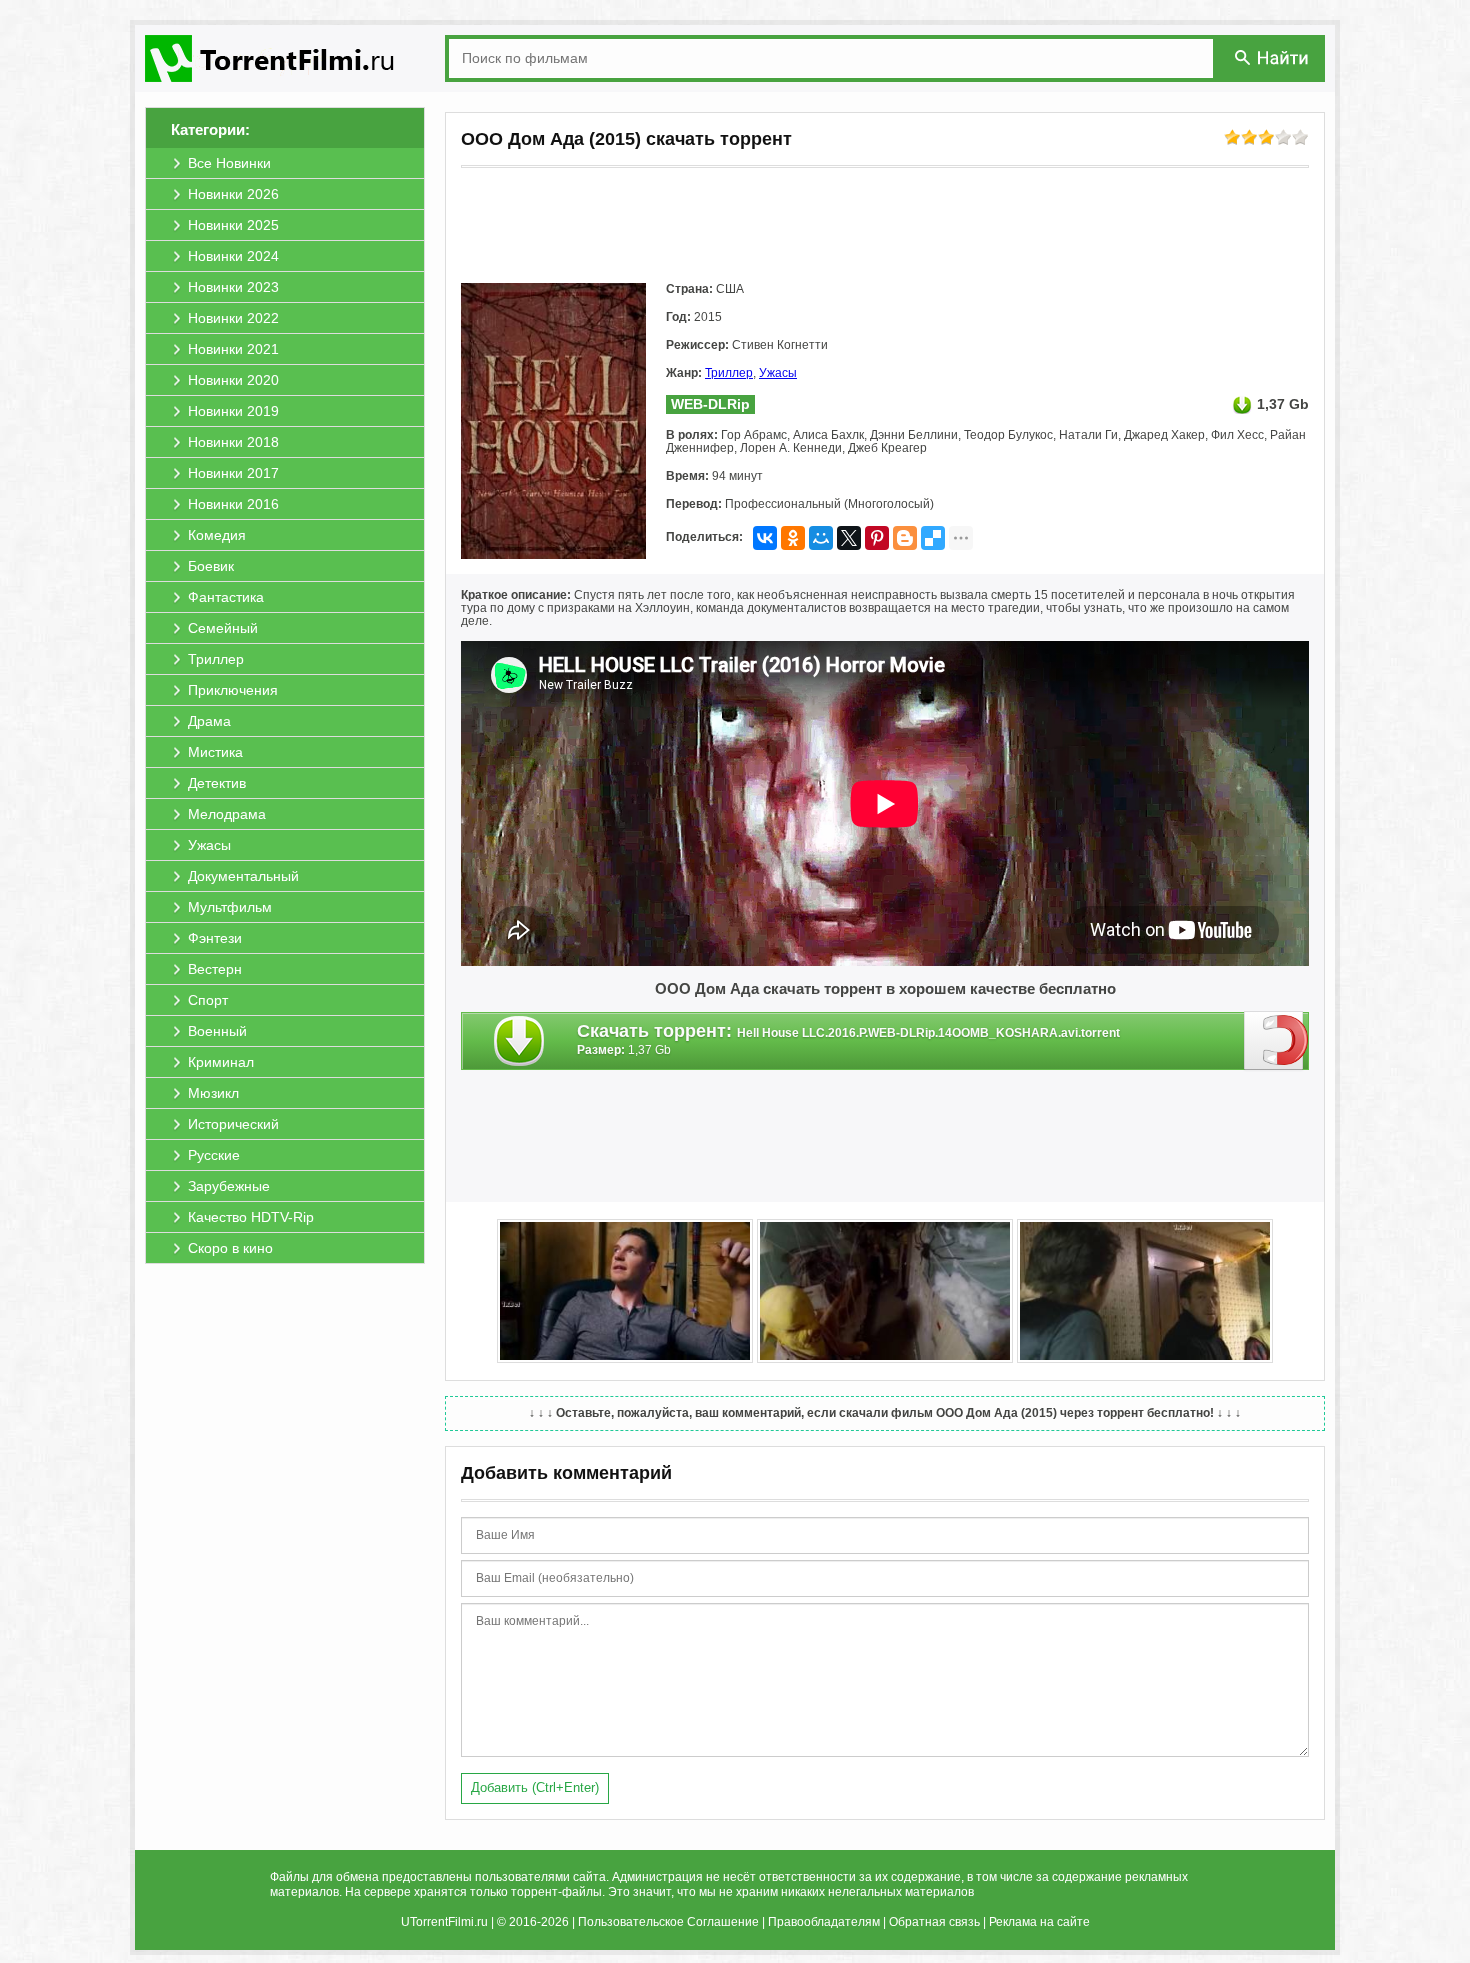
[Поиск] (1273, 57)
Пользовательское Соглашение (668, 1922)
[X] (849, 538)
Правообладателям (824, 1922)
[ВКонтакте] (765, 538)
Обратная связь (934, 1922)
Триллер (729, 373)
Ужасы (778, 373)
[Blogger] (905, 538)
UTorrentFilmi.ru (444, 1922)
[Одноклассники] (793, 538)
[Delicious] (933, 538)
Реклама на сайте (1039, 1922)
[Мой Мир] (821, 538)
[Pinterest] (877, 538)
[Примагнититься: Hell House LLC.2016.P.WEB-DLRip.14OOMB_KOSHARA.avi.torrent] (1276, 1040)
